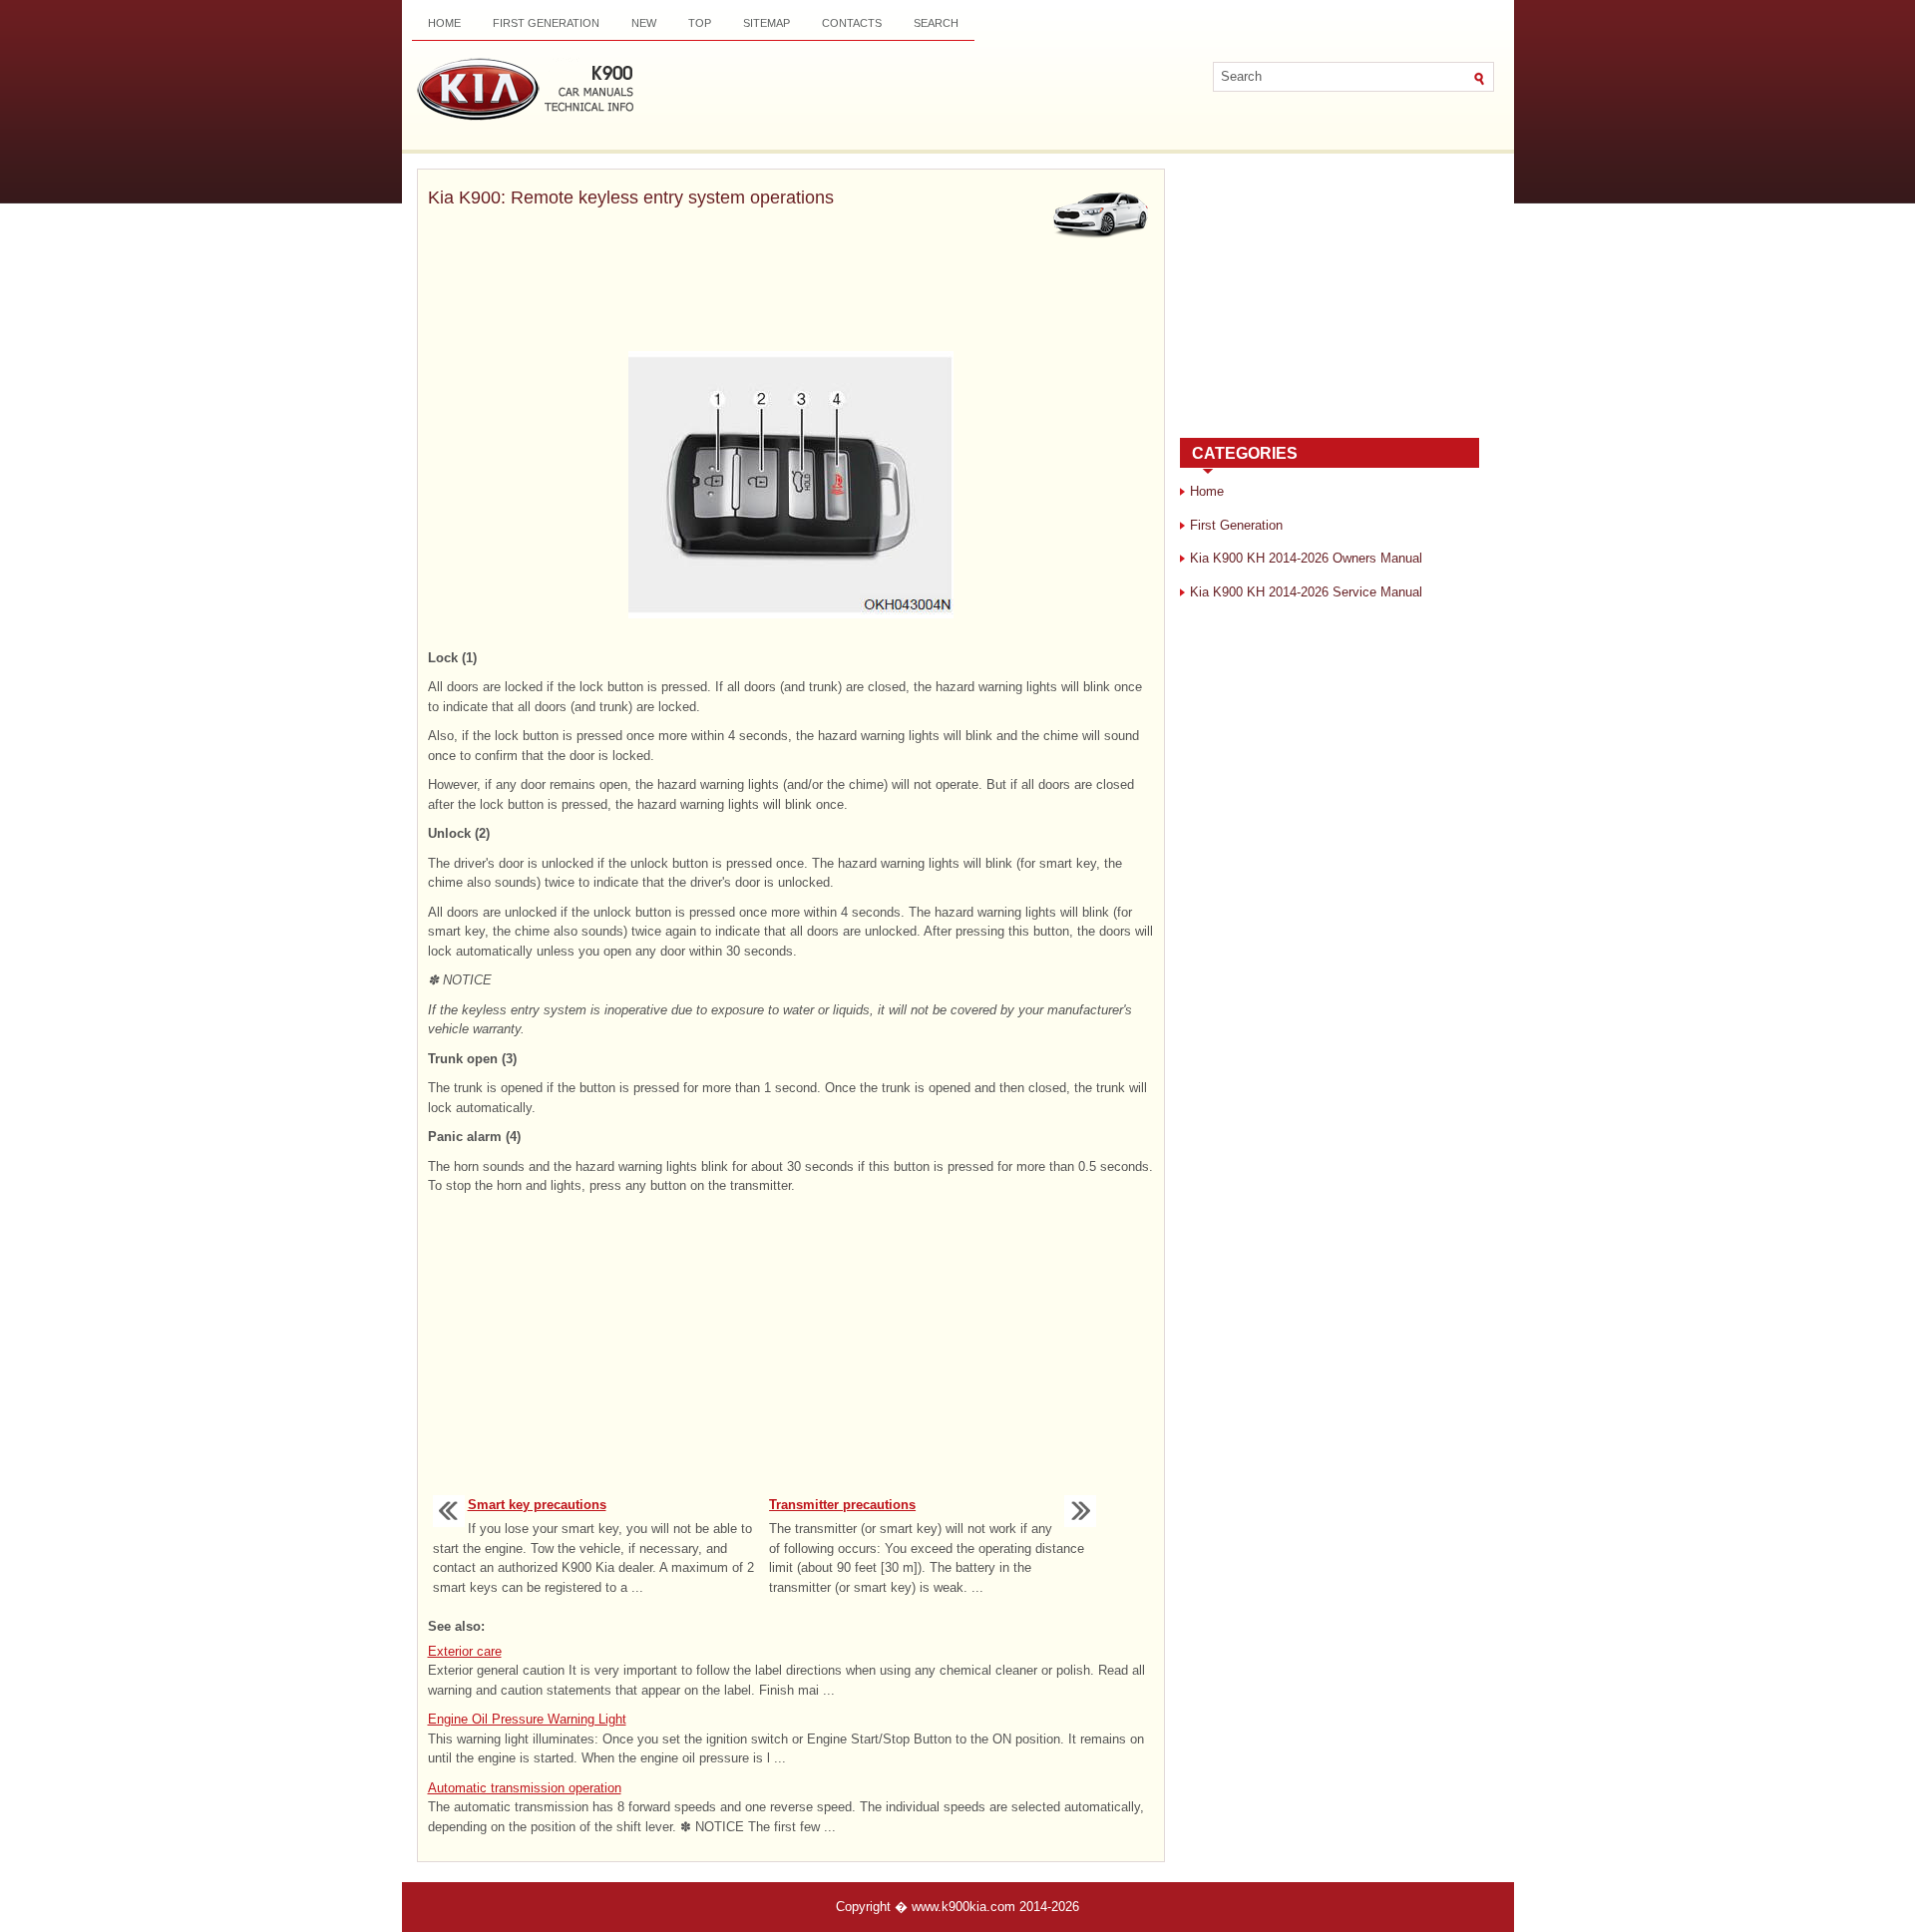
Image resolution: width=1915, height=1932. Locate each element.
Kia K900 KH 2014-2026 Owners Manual (1306, 558)
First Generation (546, 23)
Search (936, 23)
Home (444, 23)
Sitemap (766, 23)
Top (700, 23)
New (644, 23)
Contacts (852, 23)
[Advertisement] (791, 299)
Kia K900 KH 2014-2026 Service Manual (1306, 592)
